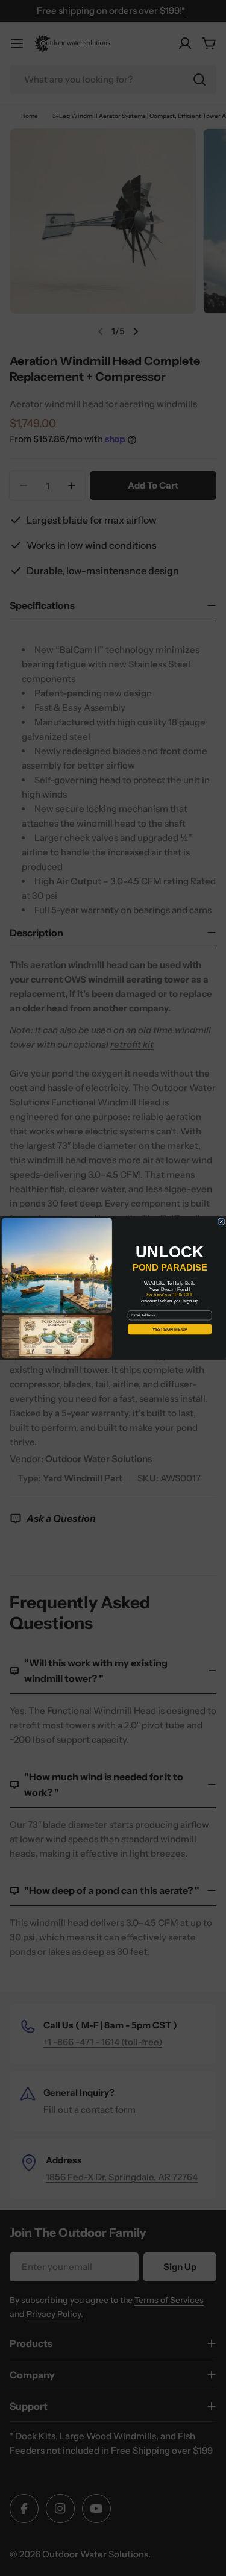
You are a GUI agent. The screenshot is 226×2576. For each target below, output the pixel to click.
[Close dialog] (221, 1222)
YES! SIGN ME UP (170, 1329)
